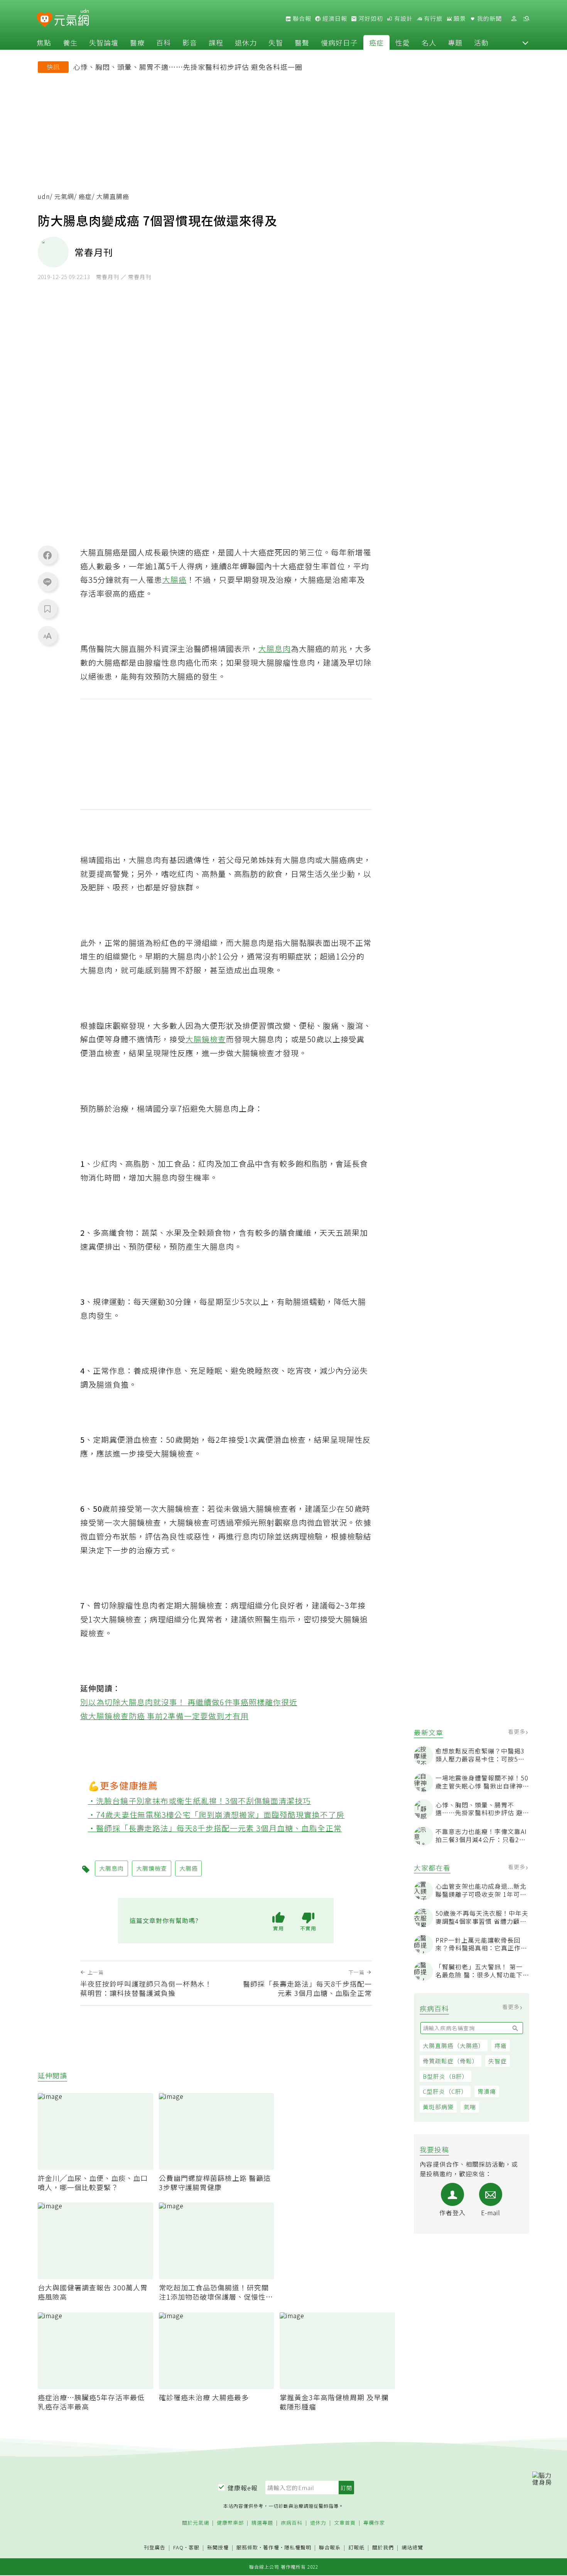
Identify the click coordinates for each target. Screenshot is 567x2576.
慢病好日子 (339, 42)
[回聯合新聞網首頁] (45, 20)
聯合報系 (330, 2548)
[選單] (526, 19)
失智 (276, 42)
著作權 (271, 2547)
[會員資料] (514, 19)
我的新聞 (489, 19)
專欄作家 (374, 2523)
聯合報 (301, 19)
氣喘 (470, 2107)
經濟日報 (334, 19)
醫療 (137, 42)
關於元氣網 (196, 2523)
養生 (70, 42)
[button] (525, 42)
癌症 (376, 42)
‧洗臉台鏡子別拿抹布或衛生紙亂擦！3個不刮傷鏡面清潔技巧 (200, 1801)
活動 (481, 42)
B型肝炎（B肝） (445, 2076)
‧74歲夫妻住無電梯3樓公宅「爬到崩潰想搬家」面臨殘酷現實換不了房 (216, 1815)
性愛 (403, 42)
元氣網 (64, 196)
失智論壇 (104, 42)
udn (44, 196)
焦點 (44, 42)
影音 (190, 42)
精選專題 (262, 2523)
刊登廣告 (155, 2548)
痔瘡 (501, 2045)
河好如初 (370, 19)
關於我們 (383, 2548)
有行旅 (432, 19)
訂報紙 (356, 2548)
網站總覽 (412, 2548)
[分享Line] (47, 582)
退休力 (246, 42)
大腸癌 (175, 580)
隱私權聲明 (298, 2547)
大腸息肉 (275, 649)
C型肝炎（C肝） (445, 2092)
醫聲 (302, 42)
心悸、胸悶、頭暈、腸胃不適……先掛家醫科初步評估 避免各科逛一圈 (188, 67)
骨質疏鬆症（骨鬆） (451, 2061)
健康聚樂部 (230, 2523)
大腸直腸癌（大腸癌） (454, 2045)
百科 (164, 42)
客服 (194, 2547)
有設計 (403, 19)
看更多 (517, 1731)
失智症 (498, 2061)
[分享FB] (47, 555)
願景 (459, 19)
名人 (429, 42)
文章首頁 (345, 2523)
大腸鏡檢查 (206, 1039)
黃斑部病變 (438, 2107)
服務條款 (247, 2547)
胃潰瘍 (487, 2092)
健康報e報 (243, 2488)
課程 (216, 42)
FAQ (178, 2547)
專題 (455, 42)
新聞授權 (218, 2548)
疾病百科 (292, 2523)
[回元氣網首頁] (72, 19)
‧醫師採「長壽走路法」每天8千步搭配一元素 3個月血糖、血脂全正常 (215, 1828)
